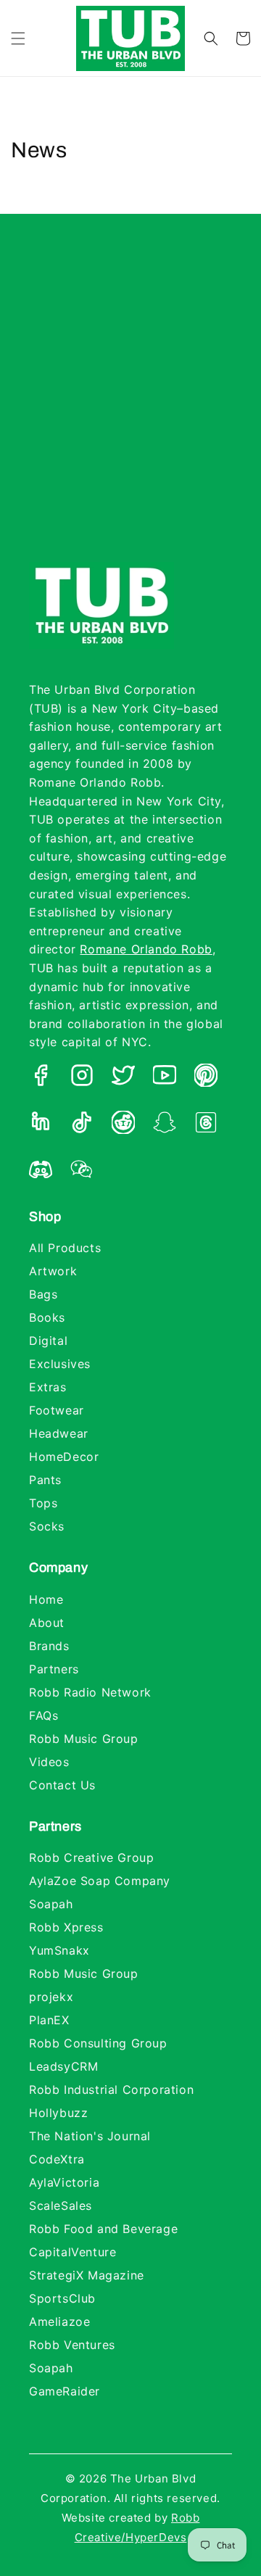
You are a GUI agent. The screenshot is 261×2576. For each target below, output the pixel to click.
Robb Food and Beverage (103, 2229)
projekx (51, 1997)
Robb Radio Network (90, 1692)
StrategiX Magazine (87, 2275)
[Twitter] (123, 1078)
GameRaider (65, 2391)
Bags (43, 1294)
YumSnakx (59, 1950)
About (47, 1623)
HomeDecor (64, 1457)
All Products (65, 1248)
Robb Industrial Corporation (111, 2090)
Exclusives (60, 1364)
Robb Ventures (72, 2345)
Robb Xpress (66, 1927)
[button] (18, 38)
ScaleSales (61, 2206)
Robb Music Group (84, 1739)
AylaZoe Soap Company (100, 1881)
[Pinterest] (206, 1078)
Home (46, 1599)
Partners (54, 1669)
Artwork (53, 1271)
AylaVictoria (64, 2182)
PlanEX (49, 2020)
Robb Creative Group (91, 1858)
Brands (49, 1646)
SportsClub (62, 2298)
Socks (47, 1526)
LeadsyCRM (63, 2066)
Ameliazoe (59, 2322)
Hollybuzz (58, 2113)
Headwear (59, 1433)
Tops (43, 1503)
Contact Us (62, 1785)
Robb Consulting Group (98, 2043)
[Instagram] (82, 1078)
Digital (48, 1341)
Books (47, 1317)
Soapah (51, 1904)
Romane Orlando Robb (146, 949)
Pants (45, 1480)
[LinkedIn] (41, 1125)
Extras (48, 1387)
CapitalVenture (72, 2252)
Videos (49, 1762)
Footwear (57, 1410)
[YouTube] (165, 1078)
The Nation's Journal (90, 2136)
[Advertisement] (130, 402)
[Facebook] (41, 1078)
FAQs (43, 1715)
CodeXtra (57, 2159)
